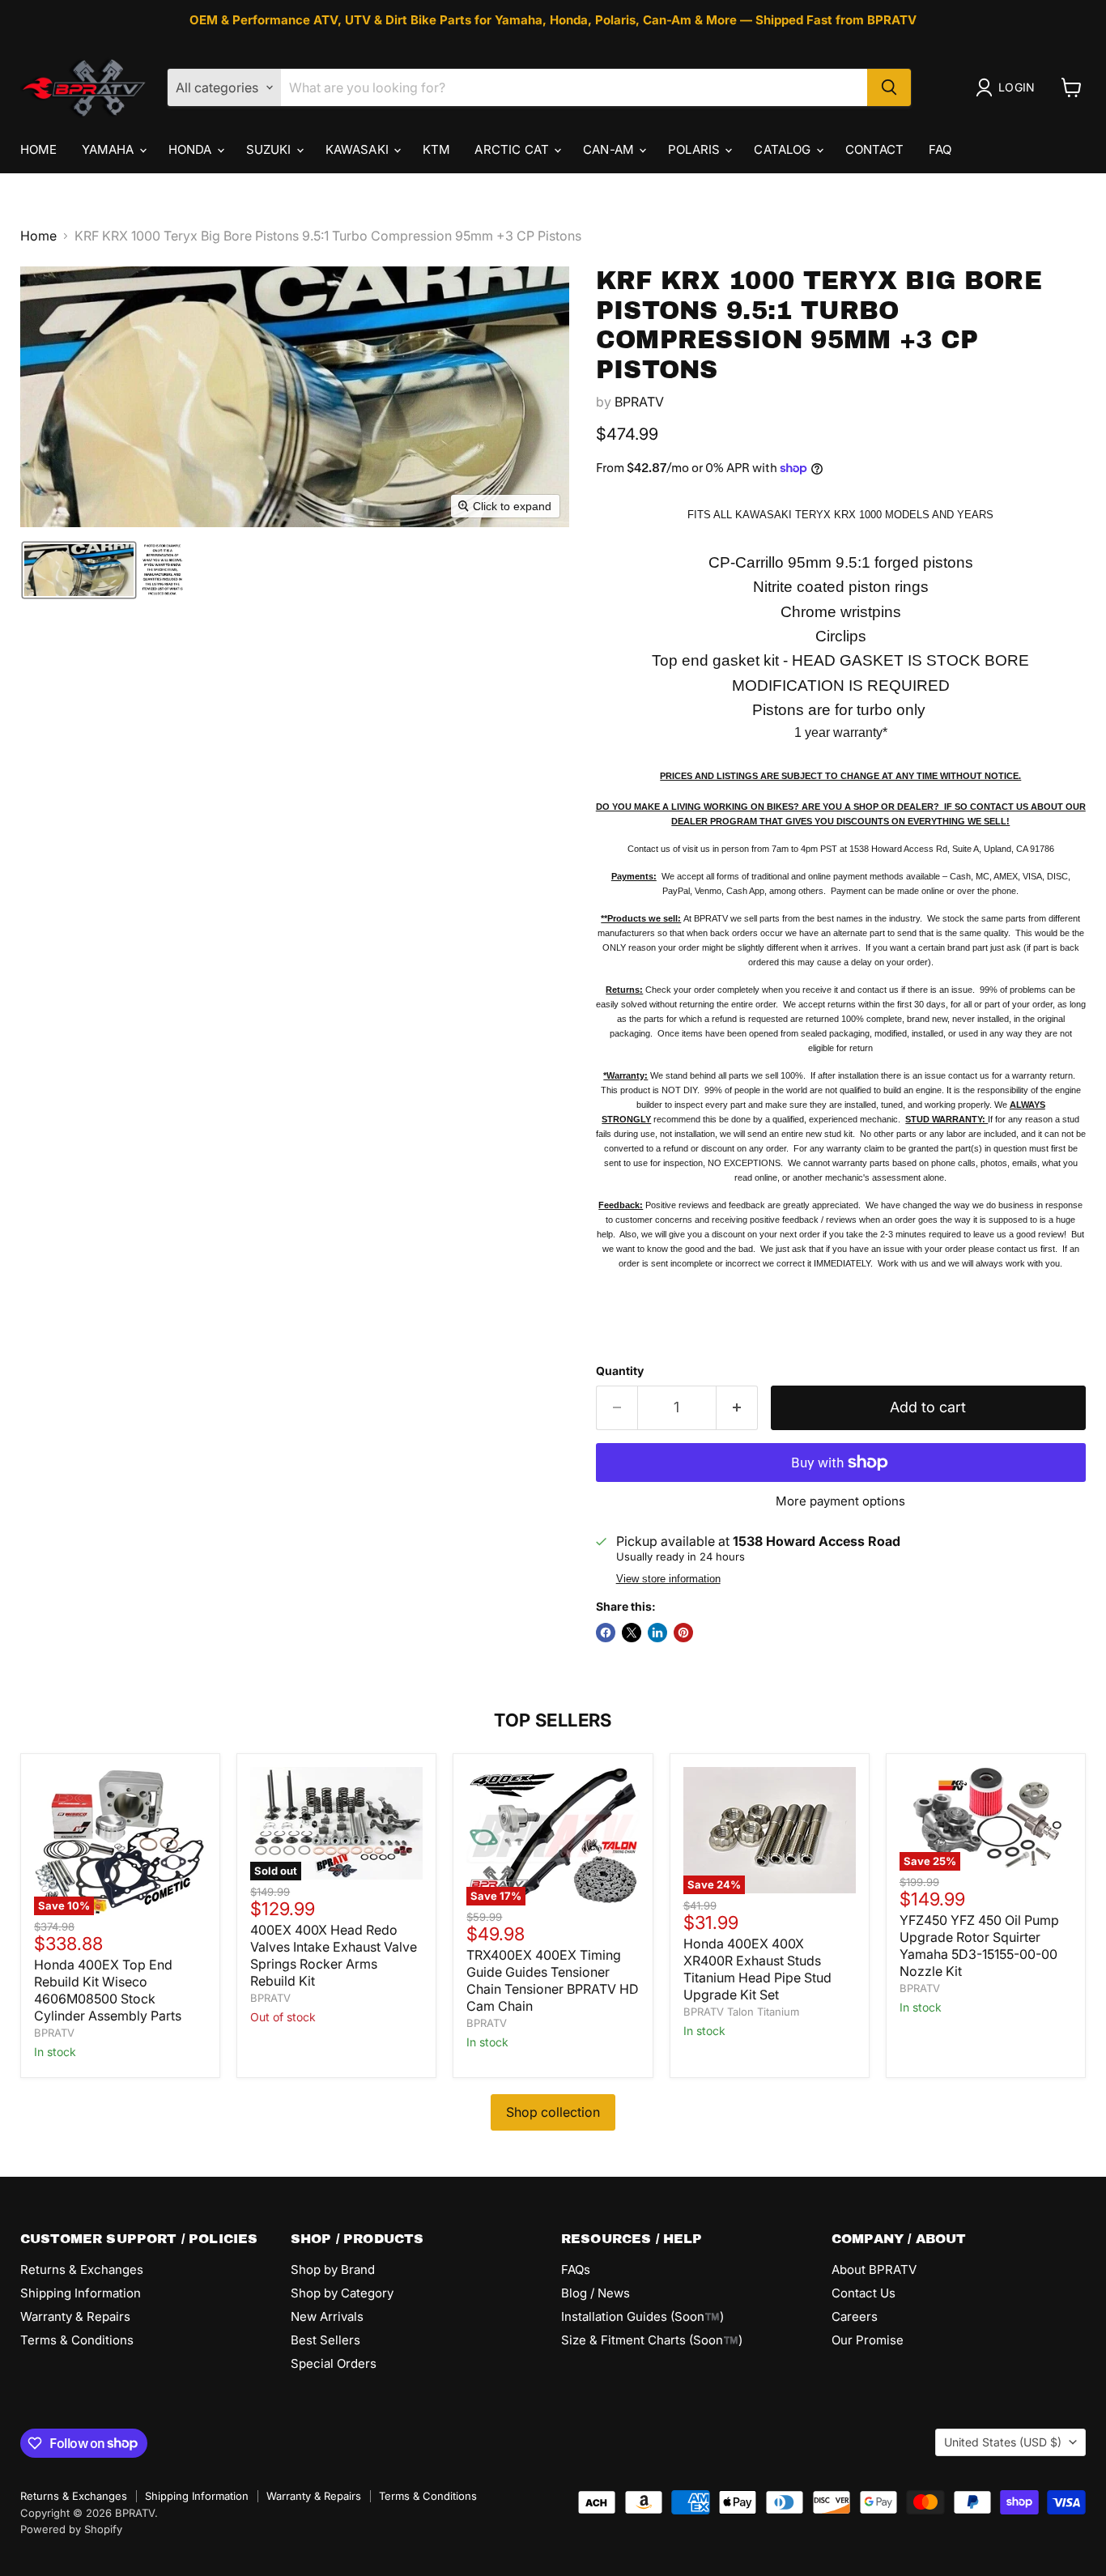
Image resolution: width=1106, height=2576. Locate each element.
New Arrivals (327, 2316)
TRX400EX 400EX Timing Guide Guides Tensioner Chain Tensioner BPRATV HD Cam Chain (553, 1980)
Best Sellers (325, 2340)
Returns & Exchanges (82, 2269)
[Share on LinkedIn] (657, 1633)
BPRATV (639, 402)
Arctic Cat (513, 149)
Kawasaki (359, 149)
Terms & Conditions (77, 2340)
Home (39, 149)
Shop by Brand (333, 2269)
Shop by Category (342, 2293)
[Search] (889, 87)
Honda (192, 149)
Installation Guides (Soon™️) (642, 2316)
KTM (436, 149)
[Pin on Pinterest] (683, 1633)
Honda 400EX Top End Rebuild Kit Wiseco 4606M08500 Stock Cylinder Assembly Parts (108, 1990)
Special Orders (334, 2363)
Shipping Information (81, 2293)
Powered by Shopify (71, 2529)
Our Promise (868, 2340)
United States (1003, 2442)
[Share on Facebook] (606, 1633)
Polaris (696, 149)
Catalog (784, 149)
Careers (855, 2316)
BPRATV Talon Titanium (741, 2012)
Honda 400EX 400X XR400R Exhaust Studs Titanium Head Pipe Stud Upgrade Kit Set (757, 1969)
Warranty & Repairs (75, 2316)
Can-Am (610, 149)
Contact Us (864, 2293)
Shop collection (553, 2112)
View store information (668, 1579)
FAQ (940, 149)
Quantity (620, 1371)
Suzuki (270, 149)
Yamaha (110, 149)
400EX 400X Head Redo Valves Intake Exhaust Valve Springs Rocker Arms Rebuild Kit (334, 1955)
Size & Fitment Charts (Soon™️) (652, 2340)
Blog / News (596, 2293)
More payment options (840, 1501)
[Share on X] (632, 1633)
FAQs (576, 2269)
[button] (1008, 87)
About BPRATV (874, 2269)
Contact (875, 149)
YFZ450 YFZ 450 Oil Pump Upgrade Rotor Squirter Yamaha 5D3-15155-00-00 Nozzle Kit (979, 1946)
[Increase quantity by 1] (737, 1408)
